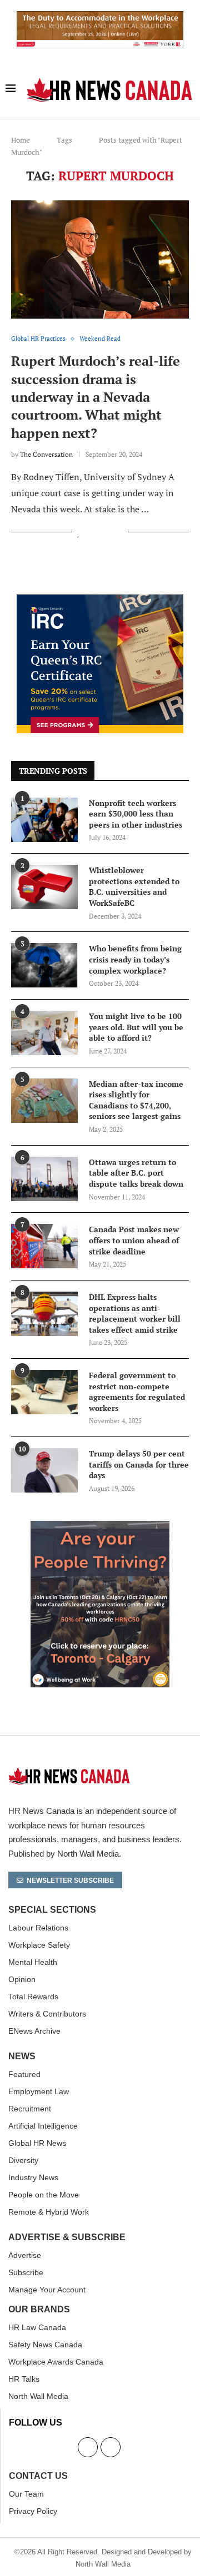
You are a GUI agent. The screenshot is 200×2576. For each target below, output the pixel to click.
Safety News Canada (45, 2345)
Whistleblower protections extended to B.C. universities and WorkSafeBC (134, 886)
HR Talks (24, 2379)
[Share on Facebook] (91, 533)
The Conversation (46, 454)
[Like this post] (79, 533)
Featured (24, 2074)
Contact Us (38, 2476)
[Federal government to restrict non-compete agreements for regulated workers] (44, 1392)
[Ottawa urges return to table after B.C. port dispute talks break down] (44, 1179)
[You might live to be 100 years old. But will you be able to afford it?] (44, 1033)
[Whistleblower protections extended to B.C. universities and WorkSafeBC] (44, 887)
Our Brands (39, 2310)
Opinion (22, 1979)
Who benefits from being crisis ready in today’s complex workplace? (135, 959)
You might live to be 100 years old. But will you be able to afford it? (136, 1027)
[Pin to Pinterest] (108, 533)
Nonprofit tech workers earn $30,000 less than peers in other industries (136, 814)
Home (21, 140)
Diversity (23, 2160)
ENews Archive (34, 2031)
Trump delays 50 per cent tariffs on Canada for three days (139, 1464)
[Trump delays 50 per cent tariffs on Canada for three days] (44, 1470)
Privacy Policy (33, 2511)
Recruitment (30, 2109)
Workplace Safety (39, 1945)
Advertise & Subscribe (67, 2237)
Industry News (33, 2177)
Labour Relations (38, 1928)
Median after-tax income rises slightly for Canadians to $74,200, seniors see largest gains (136, 1100)
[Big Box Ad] (100, 1527)
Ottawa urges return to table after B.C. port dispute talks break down (136, 1173)
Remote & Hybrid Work (49, 2212)
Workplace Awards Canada (56, 2362)
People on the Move (44, 2195)
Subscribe (26, 2272)
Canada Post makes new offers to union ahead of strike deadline (134, 1240)
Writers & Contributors (47, 2014)
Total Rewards (33, 1997)
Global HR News (37, 2143)
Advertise (25, 2255)
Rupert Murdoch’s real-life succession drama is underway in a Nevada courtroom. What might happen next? (96, 397)
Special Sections (52, 1910)
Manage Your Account (47, 2290)
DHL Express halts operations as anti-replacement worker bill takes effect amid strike (135, 1313)
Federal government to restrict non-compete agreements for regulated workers (137, 1392)
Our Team (26, 2494)
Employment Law (39, 2091)
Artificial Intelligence (43, 2126)
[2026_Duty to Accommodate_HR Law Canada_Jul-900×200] (100, 17)
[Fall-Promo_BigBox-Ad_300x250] (100, 601)
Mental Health (33, 1962)
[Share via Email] (120, 533)
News (22, 2056)
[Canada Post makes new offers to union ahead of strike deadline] (44, 1246)
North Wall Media (38, 2396)
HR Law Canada (37, 2327)
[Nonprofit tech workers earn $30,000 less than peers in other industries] (44, 820)
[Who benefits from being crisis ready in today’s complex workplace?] (44, 965)
